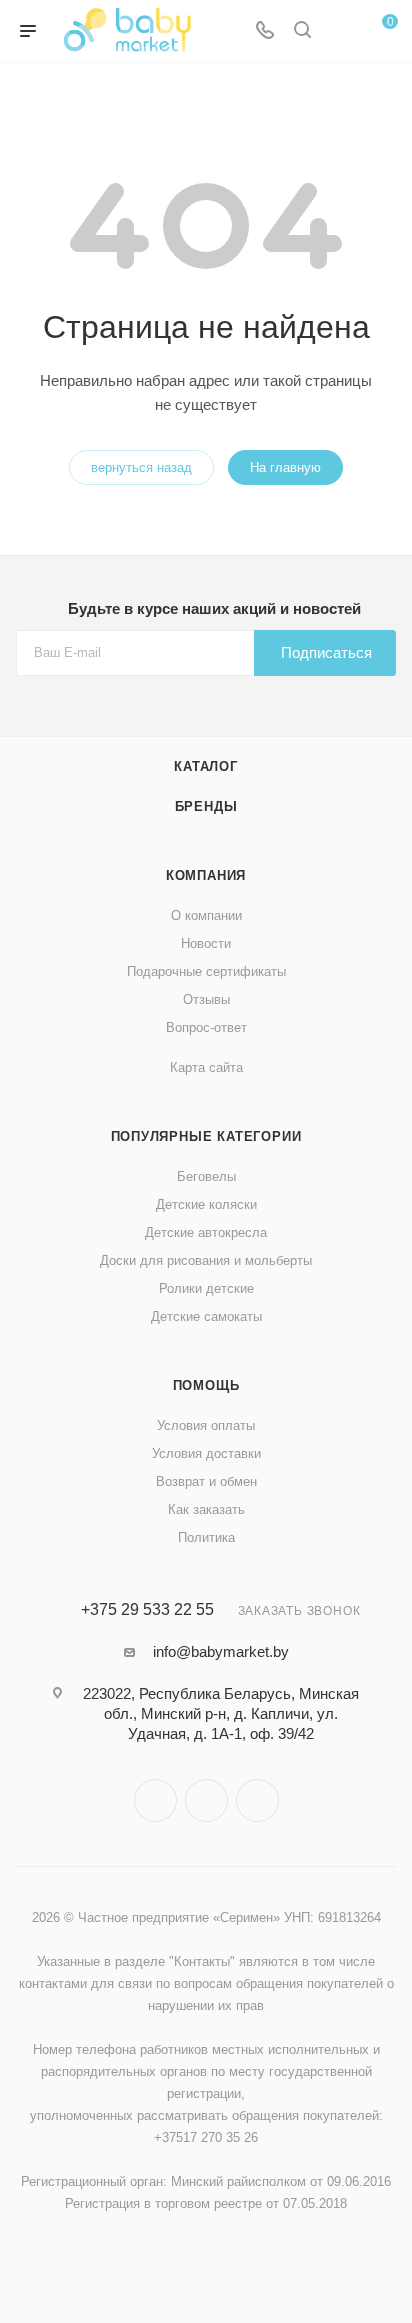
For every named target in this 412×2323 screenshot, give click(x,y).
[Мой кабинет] (340, 31)
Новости (206, 943)
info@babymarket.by (221, 1651)
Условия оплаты (206, 1425)
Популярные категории (206, 1136)
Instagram (155, 1800)
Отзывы (206, 999)
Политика (206, 1537)
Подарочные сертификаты (206, 971)
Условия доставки (206, 1453)
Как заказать (206, 1509)
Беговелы (206, 1176)
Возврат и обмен (206, 1481)
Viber (206, 1800)
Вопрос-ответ (206, 1027)
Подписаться (326, 652)
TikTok (257, 1800)
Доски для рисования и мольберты (206, 1260)
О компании (206, 915)
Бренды (206, 806)
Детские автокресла (206, 1232)
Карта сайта (206, 1067)
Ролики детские (206, 1288)
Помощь (206, 1385)
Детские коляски (206, 1204)
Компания (206, 875)
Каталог (206, 766)
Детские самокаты (206, 1316)
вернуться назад (141, 467)
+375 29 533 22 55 (147, 1610)
